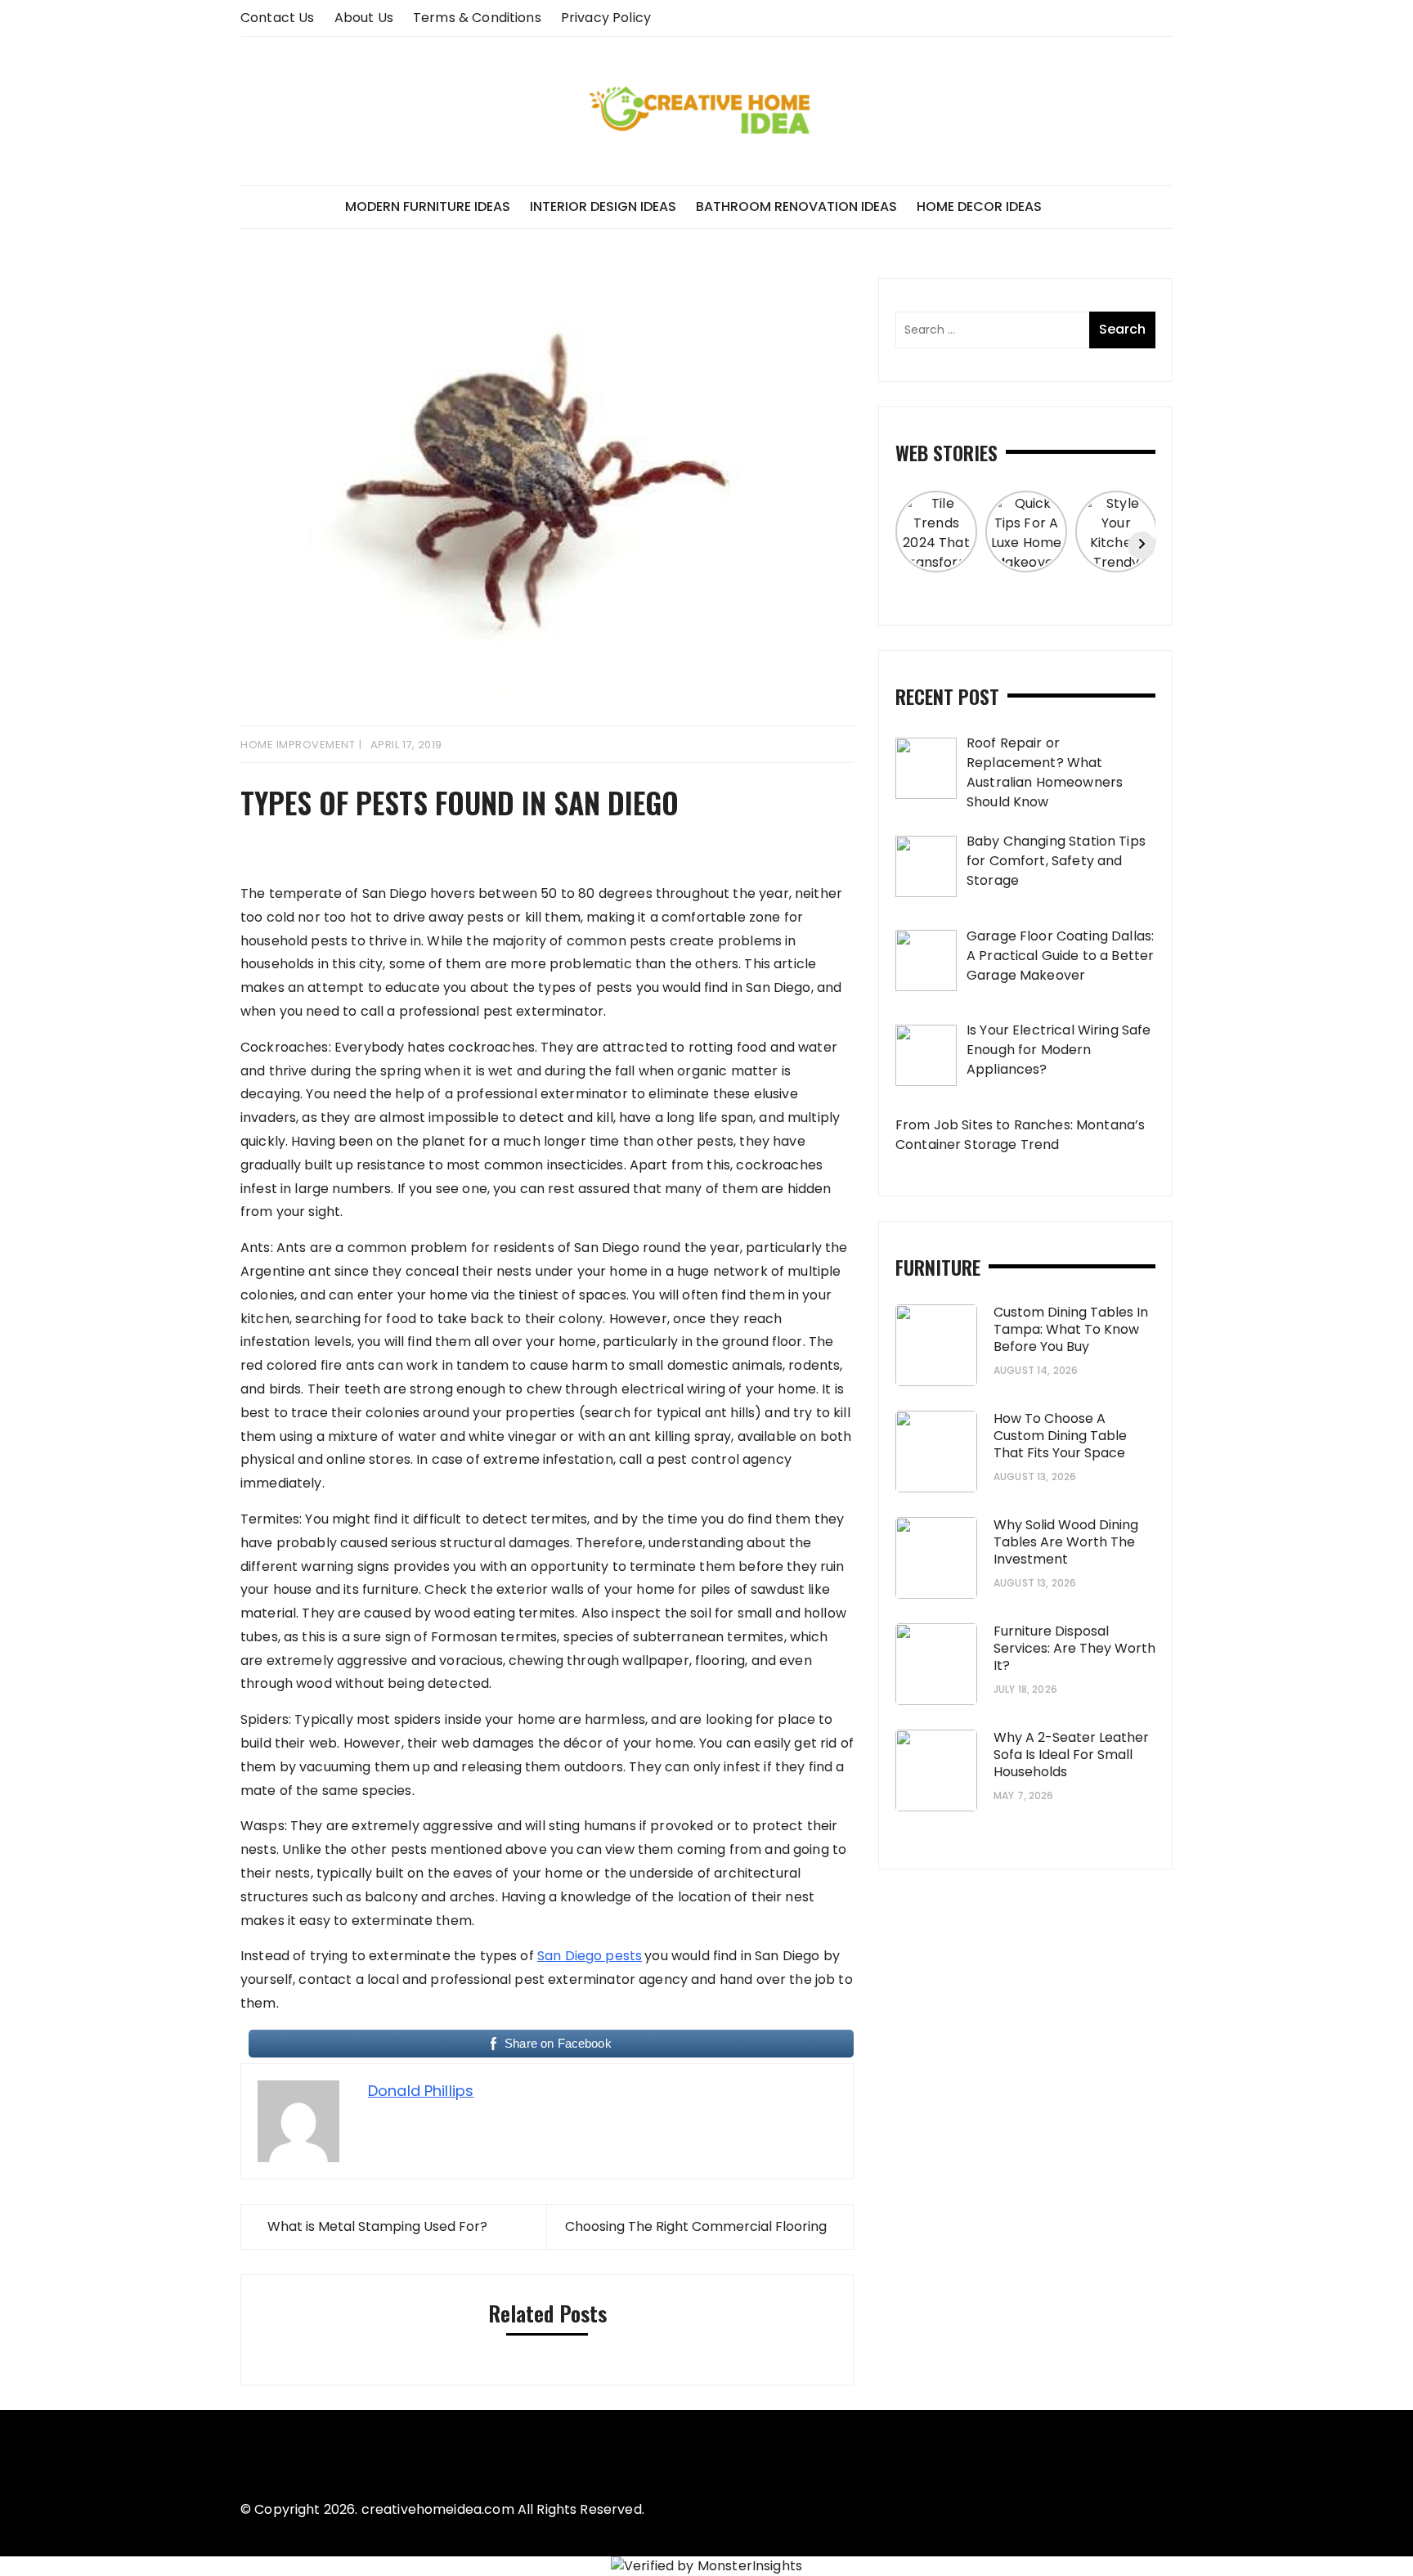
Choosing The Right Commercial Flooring (696, 2226)
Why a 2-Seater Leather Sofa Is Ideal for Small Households (1071, 1755)
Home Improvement (298, 745)
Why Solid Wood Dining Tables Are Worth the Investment (1066, 1542)
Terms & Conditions (477, 18)
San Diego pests (590, 1956)
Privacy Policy (606, 18)
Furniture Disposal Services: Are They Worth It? (1074, 1648)
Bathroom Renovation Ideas (796, 206)
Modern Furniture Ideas (428, 206)
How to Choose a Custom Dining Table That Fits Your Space (1060, 1436)
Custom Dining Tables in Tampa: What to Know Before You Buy (1071, 1329)
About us (364, 18)
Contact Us (278, 18)
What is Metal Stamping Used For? (377, 2226)
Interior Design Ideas (603, 206)
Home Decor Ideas (979, 206)
